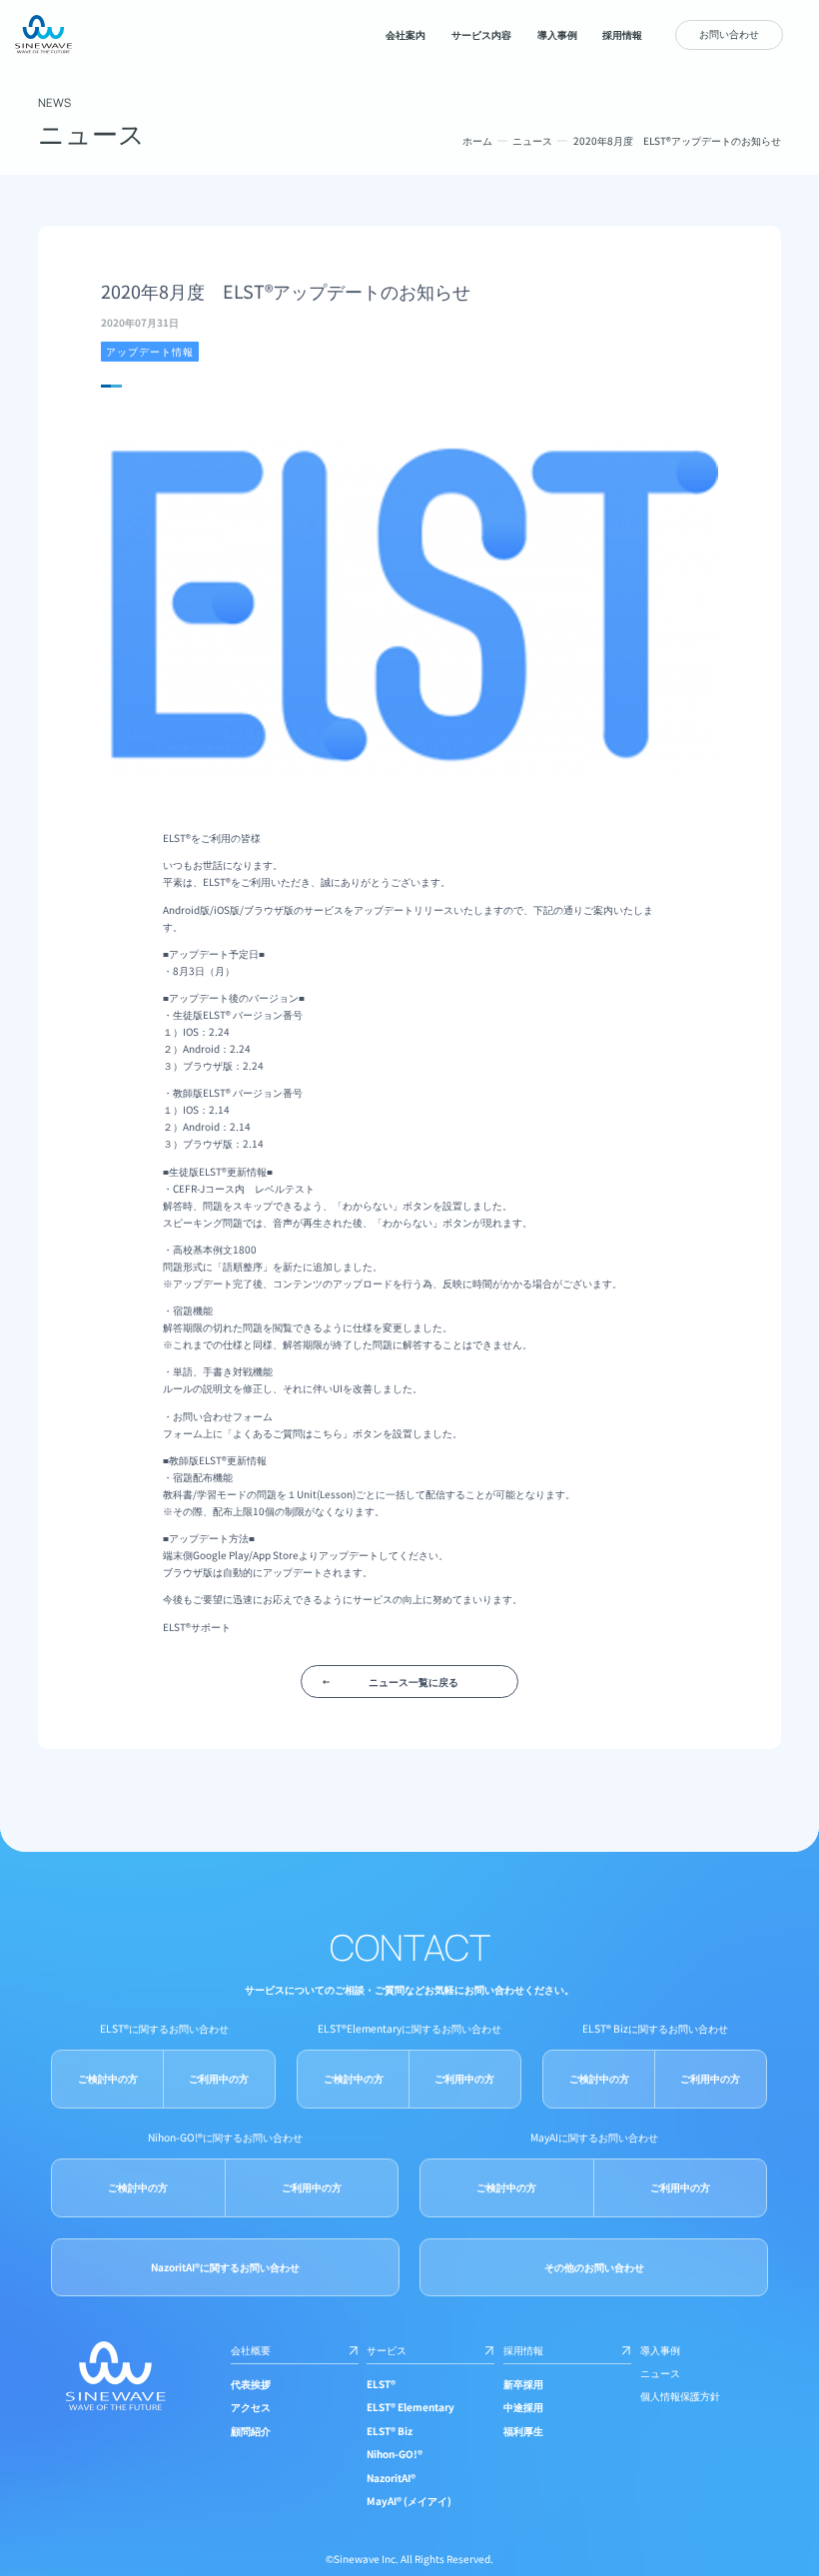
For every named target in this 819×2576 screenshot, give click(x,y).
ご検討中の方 (108, 2078)
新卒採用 (523, 2384)
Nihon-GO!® (395, 2454)
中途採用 (523, 2407)
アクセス (251, 2407)
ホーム (477, 140)
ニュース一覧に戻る (413, 1682)
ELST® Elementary (410, 2407)
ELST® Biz (390, 2431)
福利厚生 (523, 2431)
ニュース (532, 140)
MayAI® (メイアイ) (409, 2501)
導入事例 (660, 2350)
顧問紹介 (251, 2431)
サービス (387, 2350)
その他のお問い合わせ (594, 2267)
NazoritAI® (391, 2478)
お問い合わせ (729, 33)
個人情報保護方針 (680, 2396)
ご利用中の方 (219, 2078)
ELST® (381, 2384)
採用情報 (523, 2350)
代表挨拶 (251, 2384)
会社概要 (251, 2350)
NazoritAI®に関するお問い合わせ (225, 2267)
